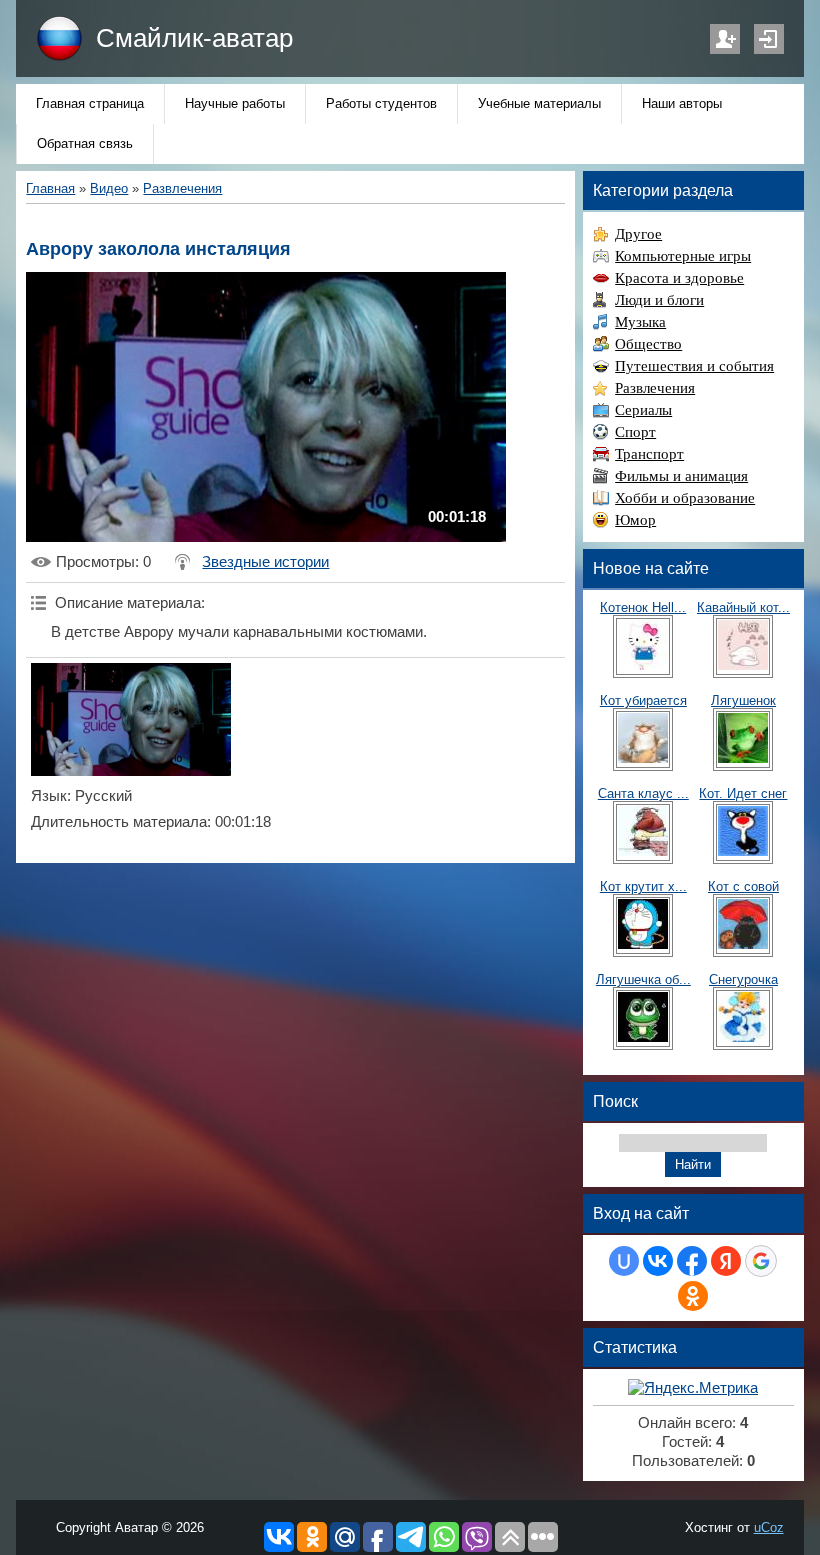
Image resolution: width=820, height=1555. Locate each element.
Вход (769, 39)
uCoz (769, 1527)
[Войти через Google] (761, 1261)
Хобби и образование (685, 498)
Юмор (635, 520)
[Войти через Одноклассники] (693, 1296)
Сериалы (643, 410)
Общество (648, 344)
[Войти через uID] (624, 1261)
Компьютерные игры (683, 256)
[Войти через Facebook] (692, 1261)
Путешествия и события (694, 366)
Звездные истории (265, 562)
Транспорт (649, 454)
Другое (638, 234)
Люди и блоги (659, 300)
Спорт (635, 432)
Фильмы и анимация (681, 476)
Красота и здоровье (679, 278)
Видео (109, 188)
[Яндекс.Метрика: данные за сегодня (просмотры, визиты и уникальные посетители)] (693, 1388)
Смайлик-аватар (194, 38)
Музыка (640, 322)
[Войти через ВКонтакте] (658, 1261)
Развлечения (182, 188)
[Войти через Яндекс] (726, 1261)
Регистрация (725, 39)
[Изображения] (131, 719)
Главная (50, 188)
